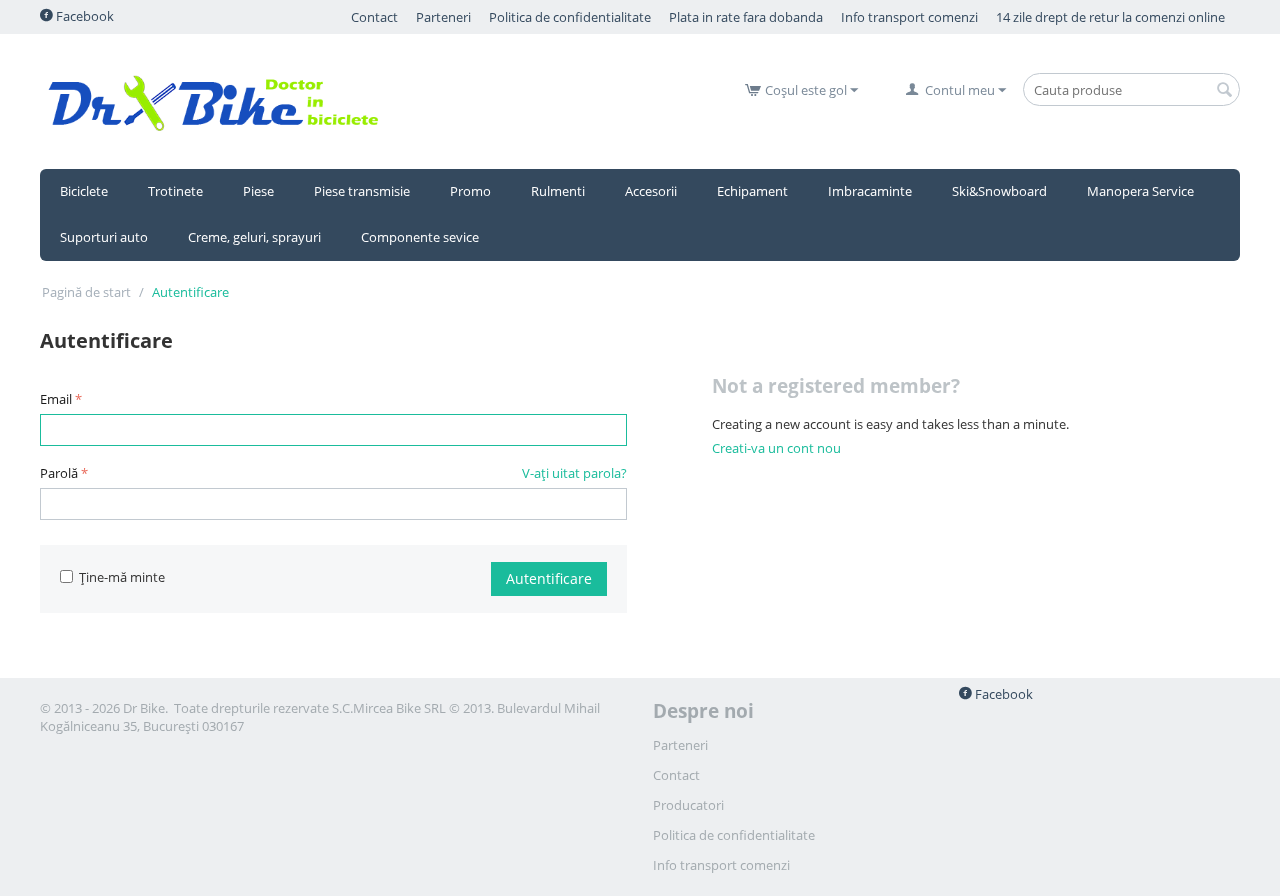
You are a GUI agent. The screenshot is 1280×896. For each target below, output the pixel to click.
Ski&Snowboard (999, 191)
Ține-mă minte (122, 577)
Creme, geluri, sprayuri (254, 237)
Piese (258, 191)
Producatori (688, 805)
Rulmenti (558, 191)
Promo (470, 191)
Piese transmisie (362, 191)
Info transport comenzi (909, 17)
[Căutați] (1225, 91)
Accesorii (651, 191)
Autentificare (549, 578)
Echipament (752, 191)
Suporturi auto (104, 237)
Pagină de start (86, 292)
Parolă (59, 473)
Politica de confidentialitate (570, 17)
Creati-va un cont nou (776, 448)
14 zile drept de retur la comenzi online (1110, 17)
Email (56, 399)
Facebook (83, 16)
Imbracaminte (870, 191)
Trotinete (175, 191)
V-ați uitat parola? (574, 473)
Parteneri (680, 745)
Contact (374, 17)
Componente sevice (420, 237)
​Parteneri (443, 17)
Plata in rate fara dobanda (746, 17)
